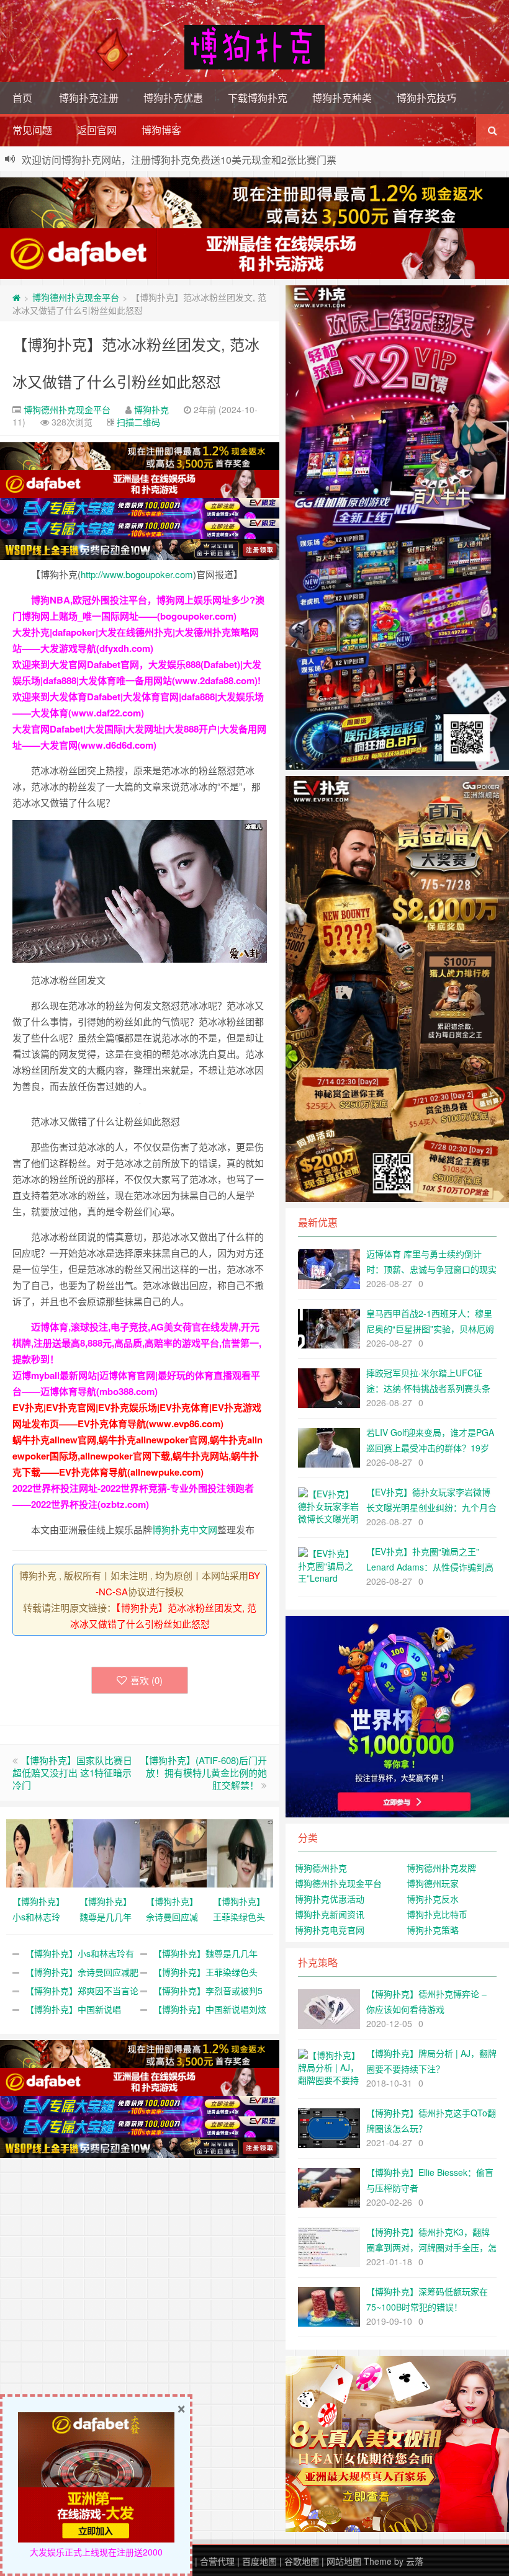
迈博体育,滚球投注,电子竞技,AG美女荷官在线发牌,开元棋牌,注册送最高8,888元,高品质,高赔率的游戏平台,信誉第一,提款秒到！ (137, 1343)
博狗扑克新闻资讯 (330, 1914)
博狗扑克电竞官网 (330, 1930)
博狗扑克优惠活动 (330, 1899)
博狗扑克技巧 (426, 98)
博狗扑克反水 (433, 1899)
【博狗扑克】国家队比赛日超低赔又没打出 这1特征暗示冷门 (72, 1772)
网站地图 (344, 2561)
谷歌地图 (302, 2561)
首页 (22, 98)
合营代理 (217, 2561)
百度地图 (259, 2561)
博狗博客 (161, 130)
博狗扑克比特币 (437, 1914)
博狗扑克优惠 (173, 98)
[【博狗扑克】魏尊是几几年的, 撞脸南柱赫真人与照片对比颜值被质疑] (107, 1852)
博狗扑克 (151, 409)
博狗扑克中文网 (185, 1529)
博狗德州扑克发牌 (441, 1868)
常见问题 (32, 130)
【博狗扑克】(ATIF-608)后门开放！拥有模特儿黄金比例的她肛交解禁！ (203, 1772)
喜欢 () (146, 1680)
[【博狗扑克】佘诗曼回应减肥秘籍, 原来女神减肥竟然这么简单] (173, 1852)
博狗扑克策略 (433, 1930)
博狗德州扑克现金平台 (76, 297)
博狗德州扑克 (321, 1868)
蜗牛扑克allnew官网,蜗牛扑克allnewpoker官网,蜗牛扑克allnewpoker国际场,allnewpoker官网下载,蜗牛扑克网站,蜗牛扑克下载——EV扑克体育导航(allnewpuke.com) (137, 1456)
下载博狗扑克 (258, 98)
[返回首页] (16, 297)
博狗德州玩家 (433, 1883)
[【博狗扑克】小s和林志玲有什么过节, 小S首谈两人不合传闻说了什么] (40, 1852)
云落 (415, 2561)
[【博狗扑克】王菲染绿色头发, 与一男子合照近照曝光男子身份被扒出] (240, 1852)
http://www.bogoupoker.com (137, 574)
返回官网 (97, 130)
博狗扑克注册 (89, 98)
